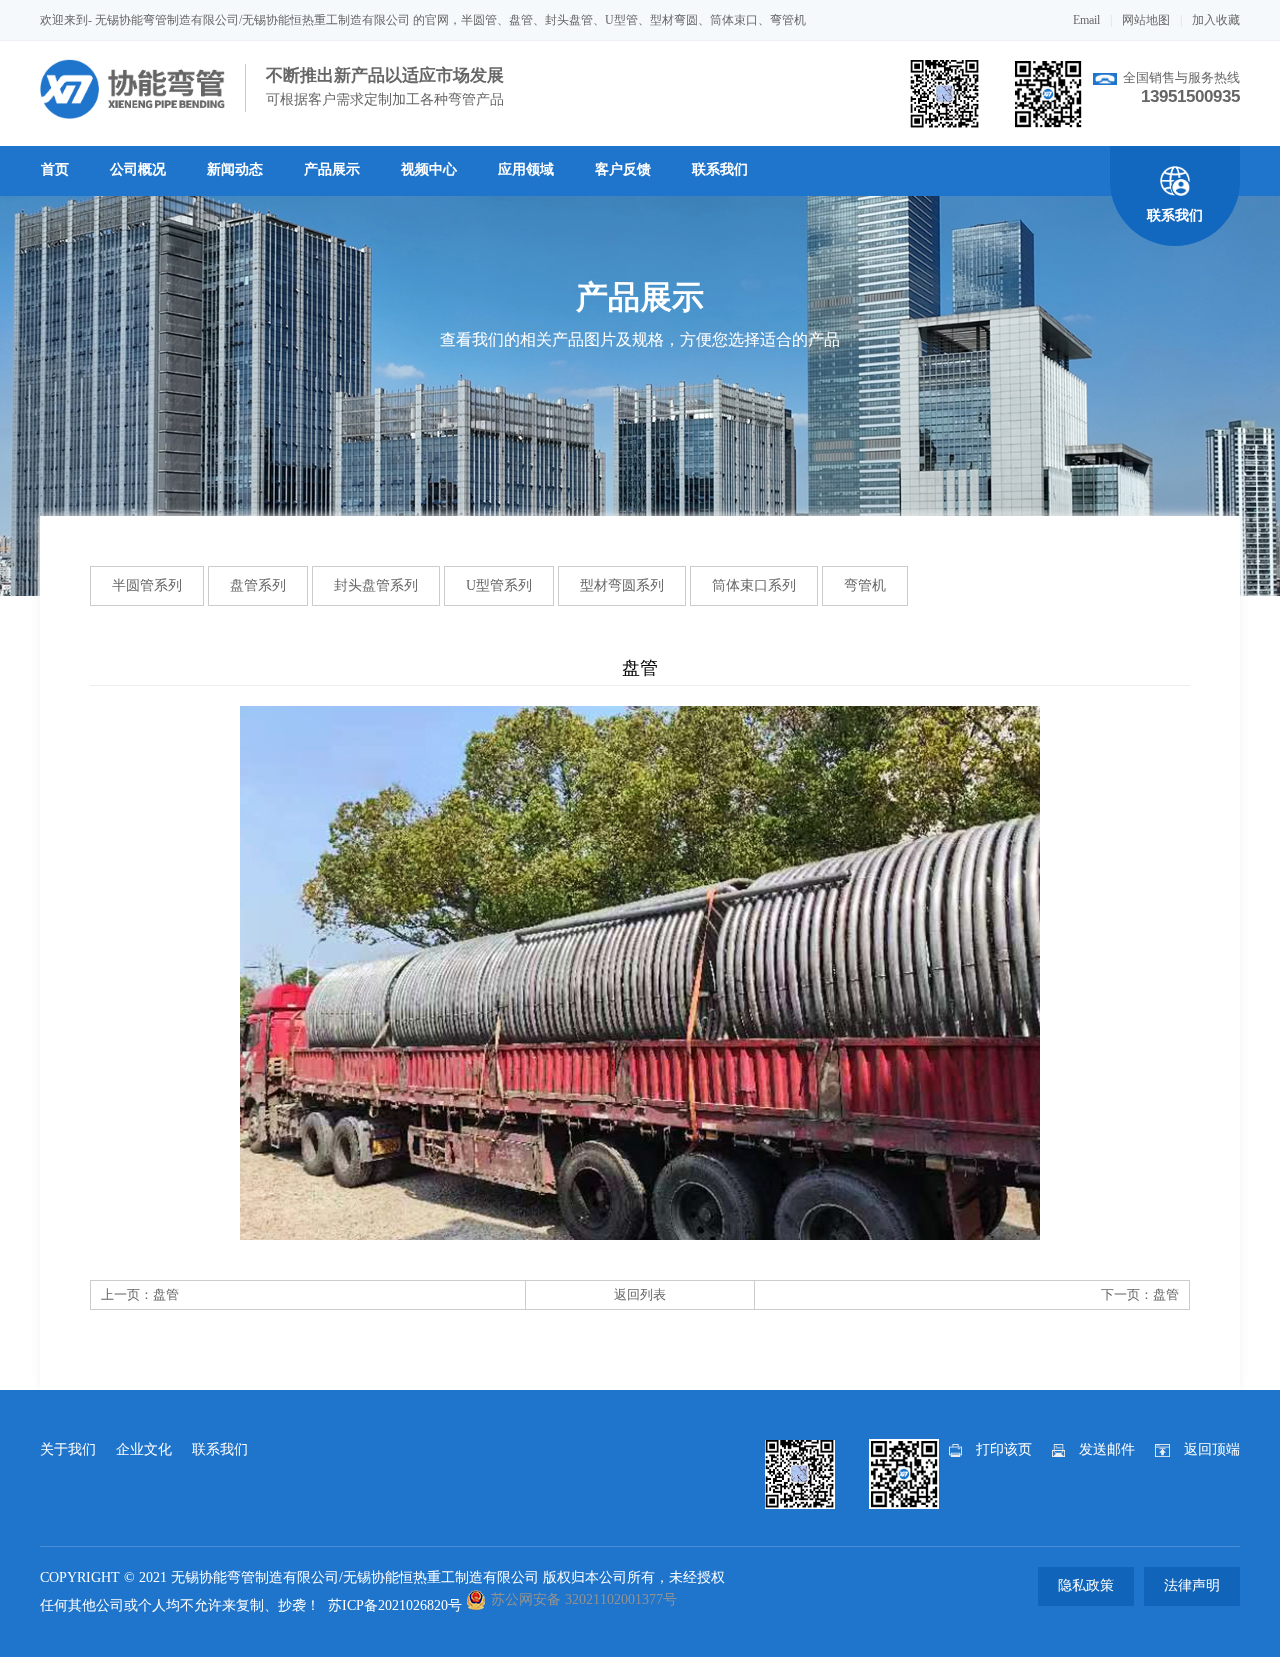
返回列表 (640, 1294)
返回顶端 (1212, 1449)
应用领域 (526, 169)
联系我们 (720, 169)
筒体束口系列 (754, 585)
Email (1086, 20)
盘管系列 (258, 585)
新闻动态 (235, 169)
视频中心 (429, 169)
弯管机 (865, 585)
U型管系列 (499, 585)
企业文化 (144, 1449)
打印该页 (1004, 1449)
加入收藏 (1216, 20)
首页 (55, 169)
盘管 (166, 1294)
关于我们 (68, 1449)
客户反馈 (623, 169)
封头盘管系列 (376, 585)
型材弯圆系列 (622, 585)
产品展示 (332, 169)
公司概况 (138, 169)
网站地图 (1146, 20)
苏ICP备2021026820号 (395, 1605)
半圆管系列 (147, 585)
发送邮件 (1107, 1449)
